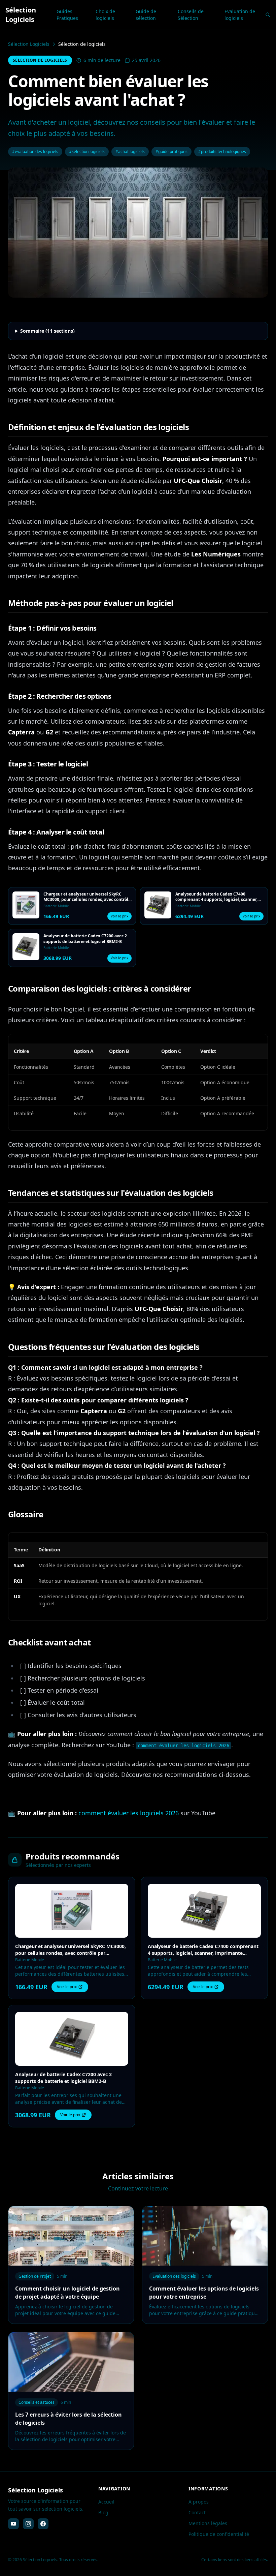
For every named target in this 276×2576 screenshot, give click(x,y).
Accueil (106, 2502)
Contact (197, 2512)
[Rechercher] (268, 15)
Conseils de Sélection (191, 15)
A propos (199, 2502)
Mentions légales (208, 2523)
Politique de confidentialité (219, 2534)
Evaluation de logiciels (240, 15)
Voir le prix (119, 916)
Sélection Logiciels (29, 44)
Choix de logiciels (105, 15)
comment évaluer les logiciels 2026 (129, 1813)
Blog (103, 2512)
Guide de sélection (146, 15)
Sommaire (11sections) (47, 331)
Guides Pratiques (67, 15)
